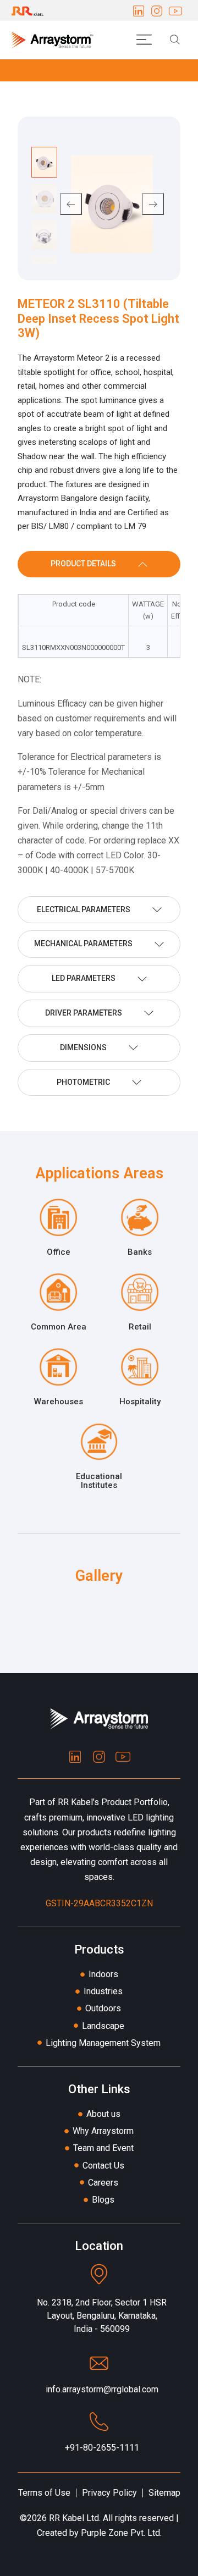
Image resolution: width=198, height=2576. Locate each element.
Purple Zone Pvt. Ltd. (121, 2533)
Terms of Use (44, 2493)
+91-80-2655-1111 (102, 2448)
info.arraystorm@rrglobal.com (102, 2389)
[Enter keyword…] (175, 40)
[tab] (99, 564)
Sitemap (164, 2493)
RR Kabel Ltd (74, 2518)
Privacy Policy (109, 2493)
